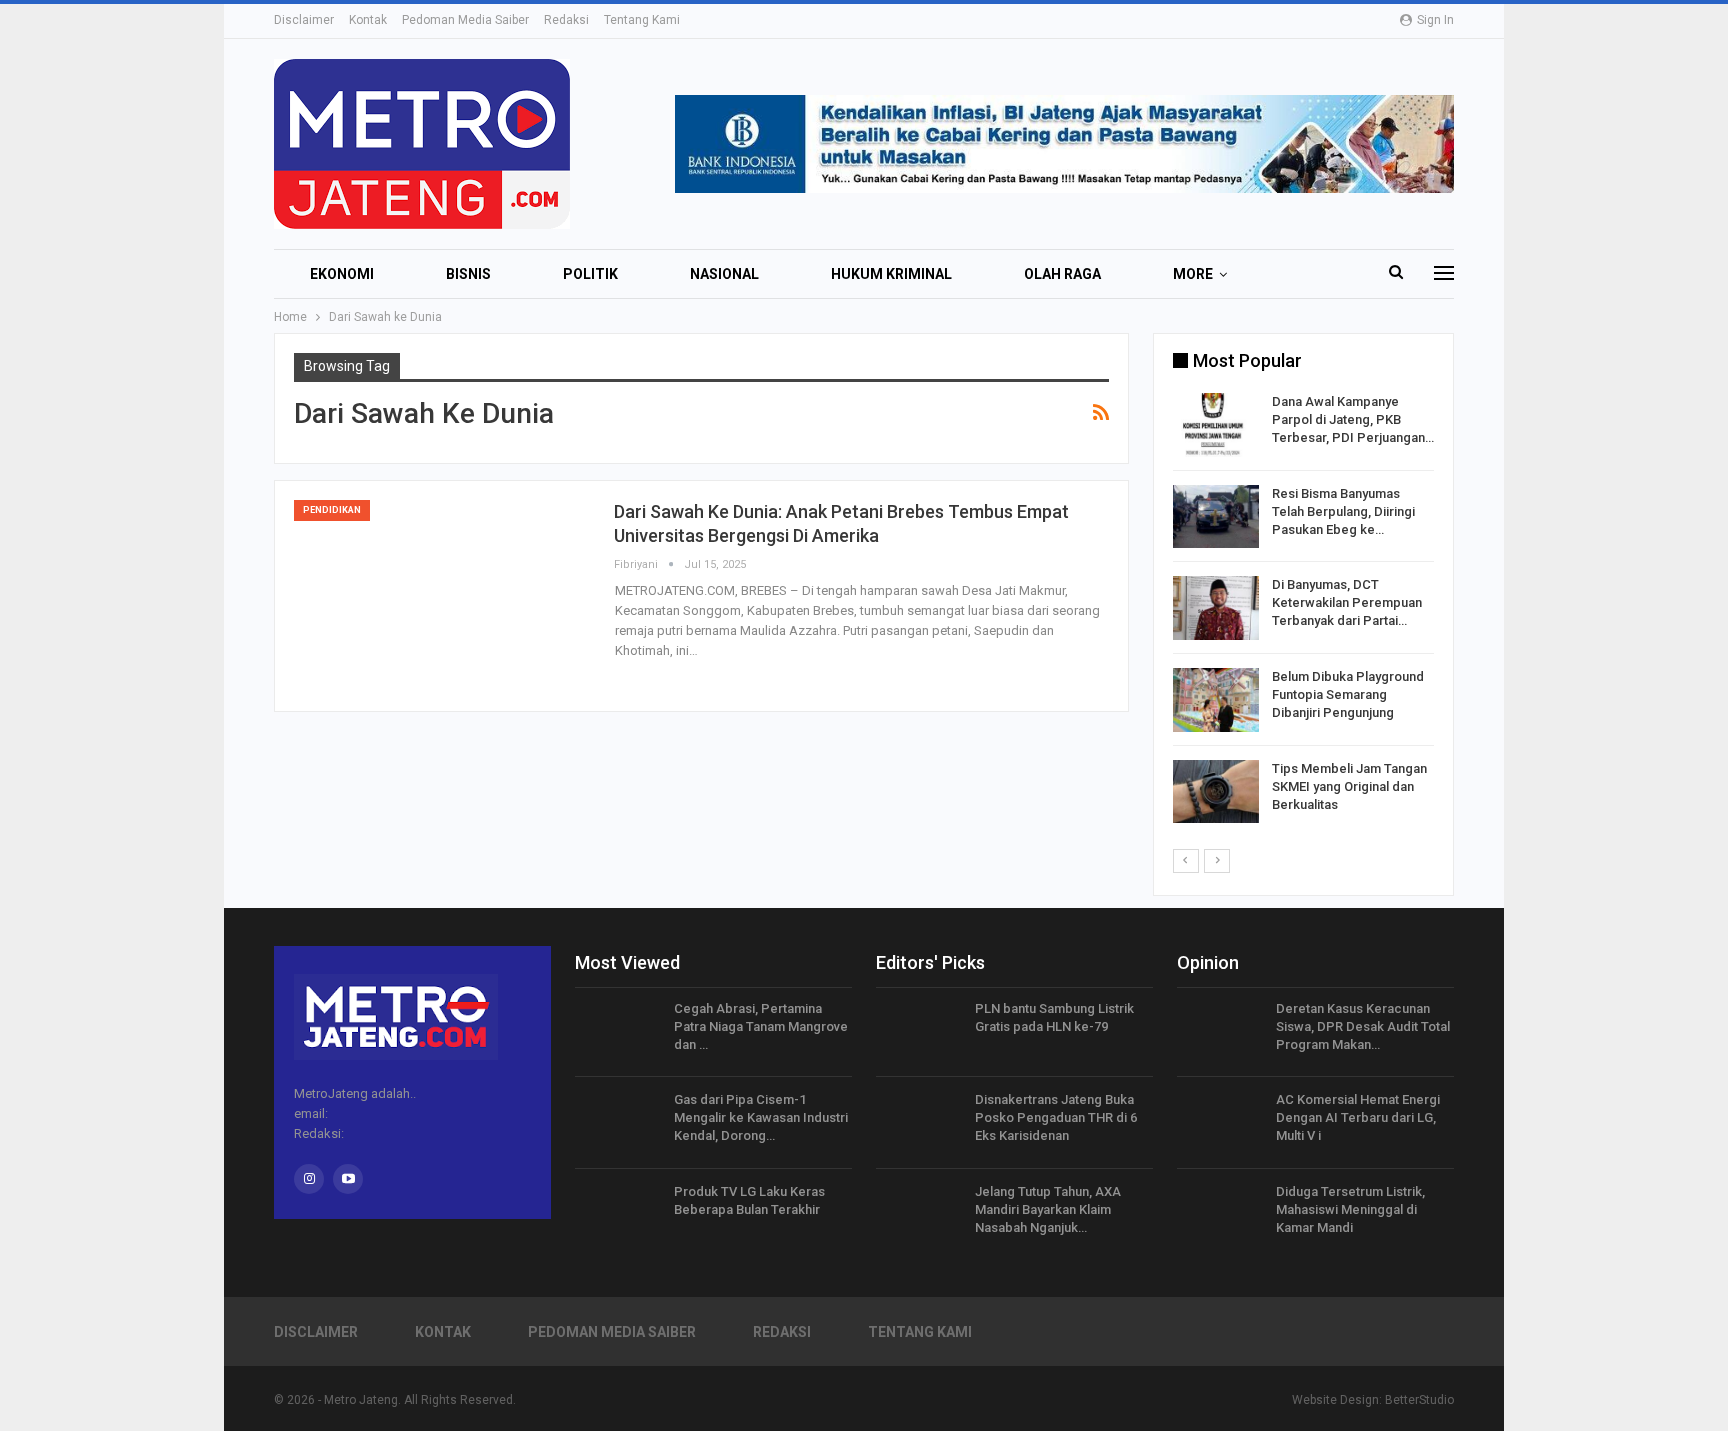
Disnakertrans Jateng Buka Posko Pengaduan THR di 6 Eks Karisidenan (1056, 1117)
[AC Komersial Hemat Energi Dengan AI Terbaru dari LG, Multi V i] (1220, 1123)
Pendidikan (332, 510)
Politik (590, 274)
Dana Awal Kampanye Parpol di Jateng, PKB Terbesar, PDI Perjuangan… (1353, 419)
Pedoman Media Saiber (465, 20)
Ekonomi (342, 274)
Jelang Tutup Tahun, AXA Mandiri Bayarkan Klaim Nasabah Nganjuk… (1048, 1209)
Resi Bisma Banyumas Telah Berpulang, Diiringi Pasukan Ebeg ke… (1343, 511)
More (1193, 274)
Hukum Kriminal (891, 274)
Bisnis (468, 274)
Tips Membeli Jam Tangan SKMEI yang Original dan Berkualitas (1349, 786)
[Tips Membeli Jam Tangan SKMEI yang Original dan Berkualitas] (1216, 792)
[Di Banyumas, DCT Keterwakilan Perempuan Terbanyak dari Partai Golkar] (1216, 608)
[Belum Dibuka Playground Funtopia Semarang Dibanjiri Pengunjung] (1216, 700)
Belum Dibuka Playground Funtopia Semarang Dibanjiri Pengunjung (1348, 694)
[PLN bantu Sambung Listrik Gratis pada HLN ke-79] (919, 1032)
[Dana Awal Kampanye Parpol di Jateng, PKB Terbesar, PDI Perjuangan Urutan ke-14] (1216, 425)
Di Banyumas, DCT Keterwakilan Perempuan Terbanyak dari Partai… (1347, 602)
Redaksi (566, 20)
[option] (1303, 611)
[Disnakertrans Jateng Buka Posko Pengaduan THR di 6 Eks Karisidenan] (919, 1123)
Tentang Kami (642, 20)
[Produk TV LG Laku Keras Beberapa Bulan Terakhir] (618, 1215)
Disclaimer (304, 20)
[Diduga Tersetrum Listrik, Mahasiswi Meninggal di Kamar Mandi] (1220, 1215)
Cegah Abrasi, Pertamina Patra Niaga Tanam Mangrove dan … (761, 1026)
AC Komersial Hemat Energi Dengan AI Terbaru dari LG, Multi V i (1358, 1117)
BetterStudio (1419, 1400)
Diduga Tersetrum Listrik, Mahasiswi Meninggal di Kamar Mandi (1350, 1209)
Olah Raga (1062, 274)
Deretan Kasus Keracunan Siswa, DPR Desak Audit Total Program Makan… (1363, 1026)
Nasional (724, 274)
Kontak (368, 20)
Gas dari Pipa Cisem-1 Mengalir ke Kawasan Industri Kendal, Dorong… (761, 1117)
